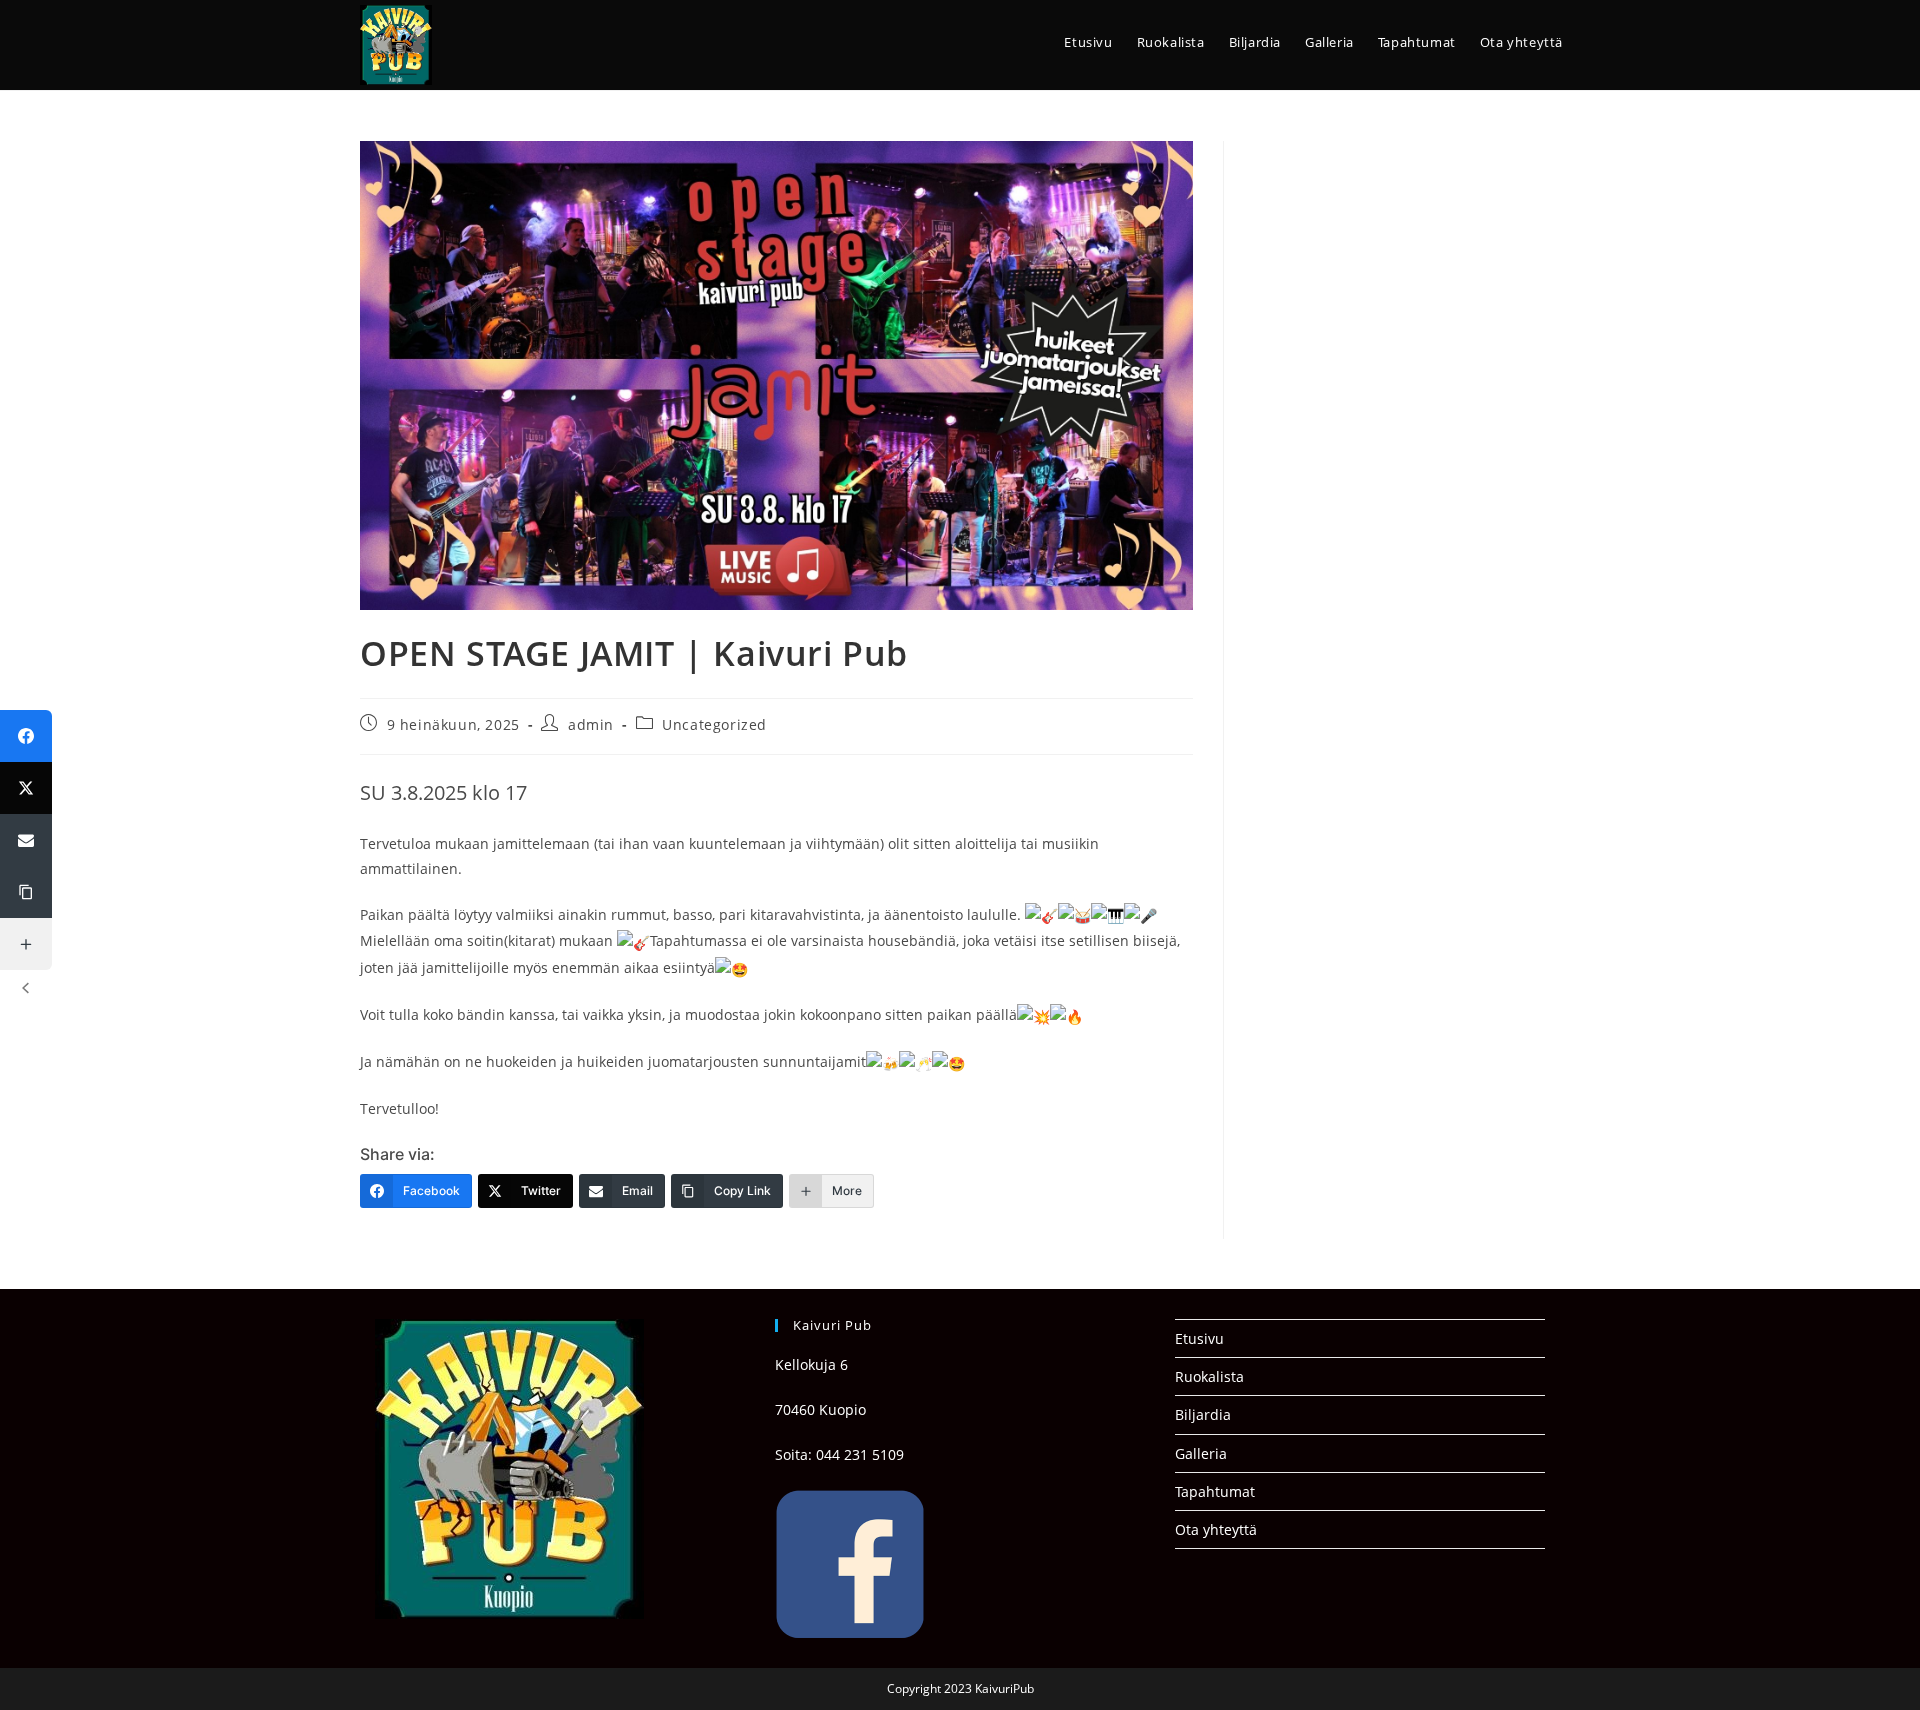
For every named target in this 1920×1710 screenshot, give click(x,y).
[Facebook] (26, 736)
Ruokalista (1209, 1376)
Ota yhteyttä (1216, 1529)
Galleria (1201, 1453)
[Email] (26, 840)
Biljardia (1203, 1414)
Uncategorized (714, 724)
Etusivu (1199, 1338)
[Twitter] (26, 788)
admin (591, 724)
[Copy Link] (26, 892)
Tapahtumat (1215, 1491)
